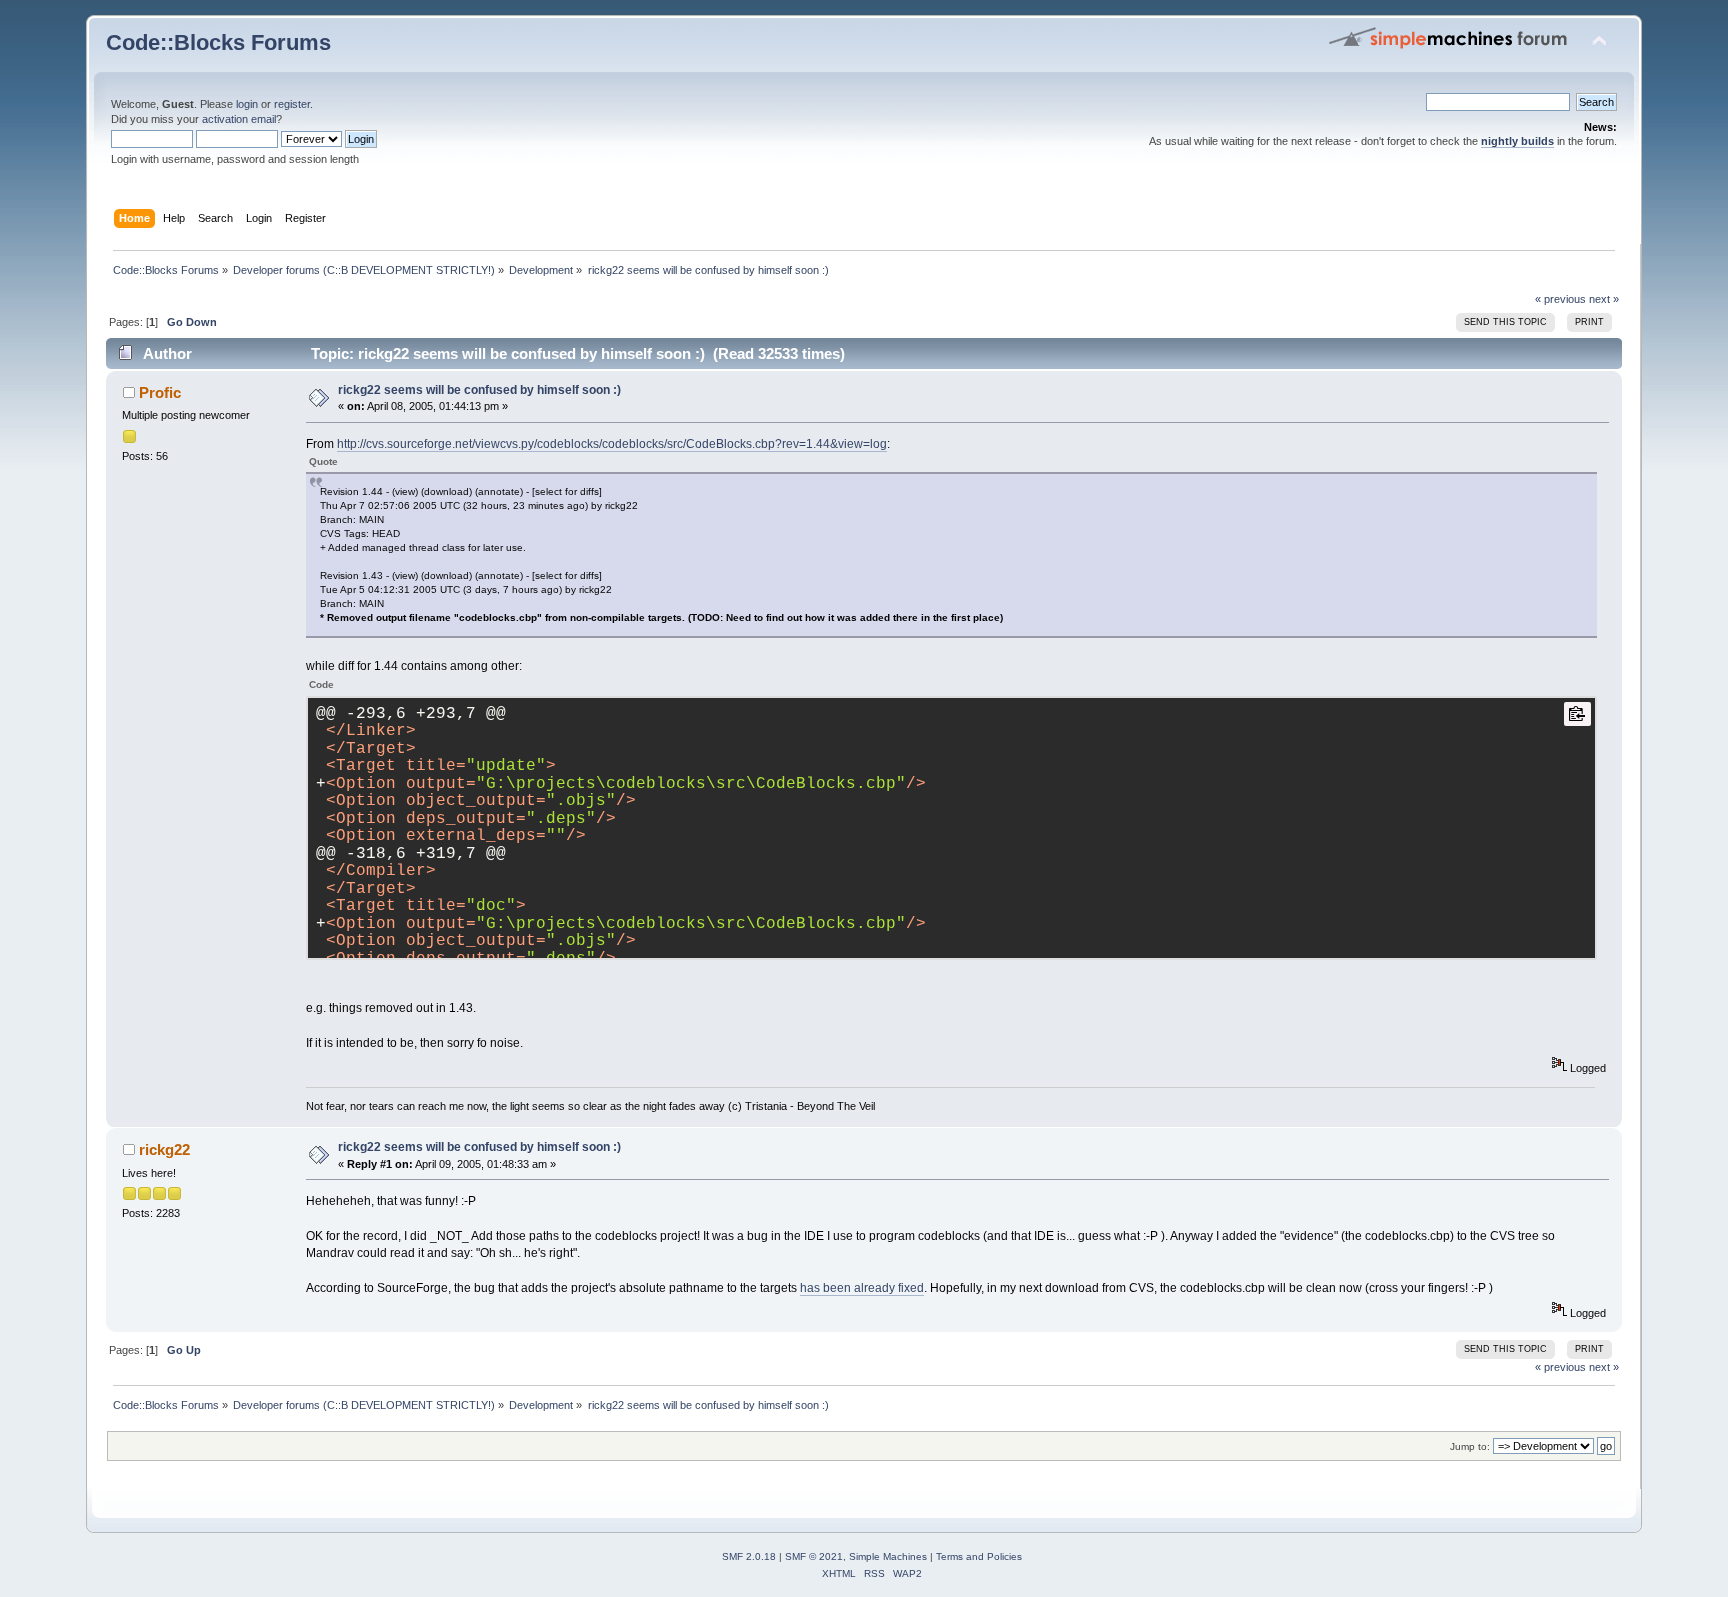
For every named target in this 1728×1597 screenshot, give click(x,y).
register (292, 104)
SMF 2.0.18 (749, 1556)
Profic (160, 392)
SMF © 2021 (814, 1556)
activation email (239, 119)
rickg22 (164, 1149)
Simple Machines (888, 1556)
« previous (1560, 299)
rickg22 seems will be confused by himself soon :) (479, 390)
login (247, 104)
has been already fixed (862, 1288)
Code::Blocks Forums (218, 42)
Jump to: (1470, 1446)
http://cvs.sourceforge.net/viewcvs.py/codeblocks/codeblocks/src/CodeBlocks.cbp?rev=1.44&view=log (612, 444)
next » (1604, 299)
